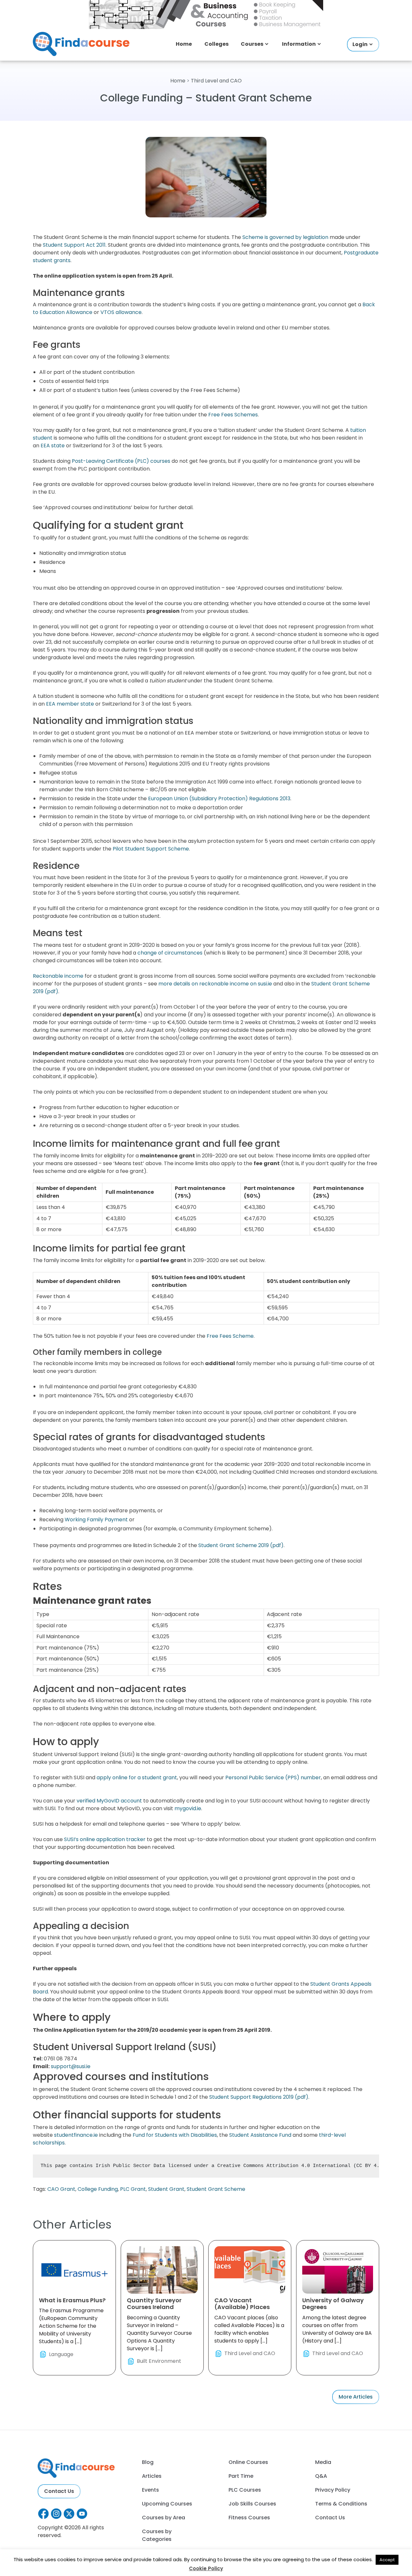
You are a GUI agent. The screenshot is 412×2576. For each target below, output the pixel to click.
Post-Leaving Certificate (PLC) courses (121, 461)
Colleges (216, 44)
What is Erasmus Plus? (72, 2300)
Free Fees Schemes (233, 415)
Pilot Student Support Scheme (151, 849)
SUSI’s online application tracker (105, 1839)
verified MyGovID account (109, 1801)
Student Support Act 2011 (74, 245)
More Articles (356, 2397)
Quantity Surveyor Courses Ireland (154, 2304)
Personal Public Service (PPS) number (273, 1778)
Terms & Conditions (341, 2504)
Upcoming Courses (167, 2504)
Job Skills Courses (252, 2504)
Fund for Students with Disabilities (175, 2135)
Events (150, 2490)
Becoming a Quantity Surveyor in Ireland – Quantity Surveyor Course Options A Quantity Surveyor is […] (159, 2330)
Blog (148, 2462)
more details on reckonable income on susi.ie (215, 984)
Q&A (321, 2476)
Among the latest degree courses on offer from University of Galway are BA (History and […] (337, 2327)
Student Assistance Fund (260, 2135)
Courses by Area (164, 2518)
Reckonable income (58, 976)
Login (360, 44)
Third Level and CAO (216, 81)
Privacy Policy (333, 2490)
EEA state (53, 446)
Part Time (241, 2476)
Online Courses (248, 2462)
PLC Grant (133, 2189)
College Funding (98, 2189)
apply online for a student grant (137, 1778)
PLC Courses (245, 2490)
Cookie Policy (206, 2568)
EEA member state (70, 704)
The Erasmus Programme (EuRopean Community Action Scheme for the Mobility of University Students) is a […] (72, 2327)
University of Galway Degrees (333, 2304)
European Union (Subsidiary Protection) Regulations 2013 (219, 798)
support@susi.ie (71, 2066)
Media (323, 2462)
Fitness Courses (249, 2518)
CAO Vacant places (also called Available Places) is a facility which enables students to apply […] (249, 2327)
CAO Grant (61, 2189)
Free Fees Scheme (230, 1336)
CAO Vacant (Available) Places (242, 2304)
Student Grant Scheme (216, 2189)
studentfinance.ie (76, 2135)
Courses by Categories (157, 2535)
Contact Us (59, 2491)
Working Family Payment (96, 1520)
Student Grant (166, 2189)
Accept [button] (387, 2560)
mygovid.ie (188, 1808)
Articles (152, 2476)
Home (184, 44)
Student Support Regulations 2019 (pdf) (259, 2097)
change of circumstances (170, 953)
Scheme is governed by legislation (285, 237)
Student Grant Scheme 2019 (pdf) (241, 1545)
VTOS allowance (121, 312)
